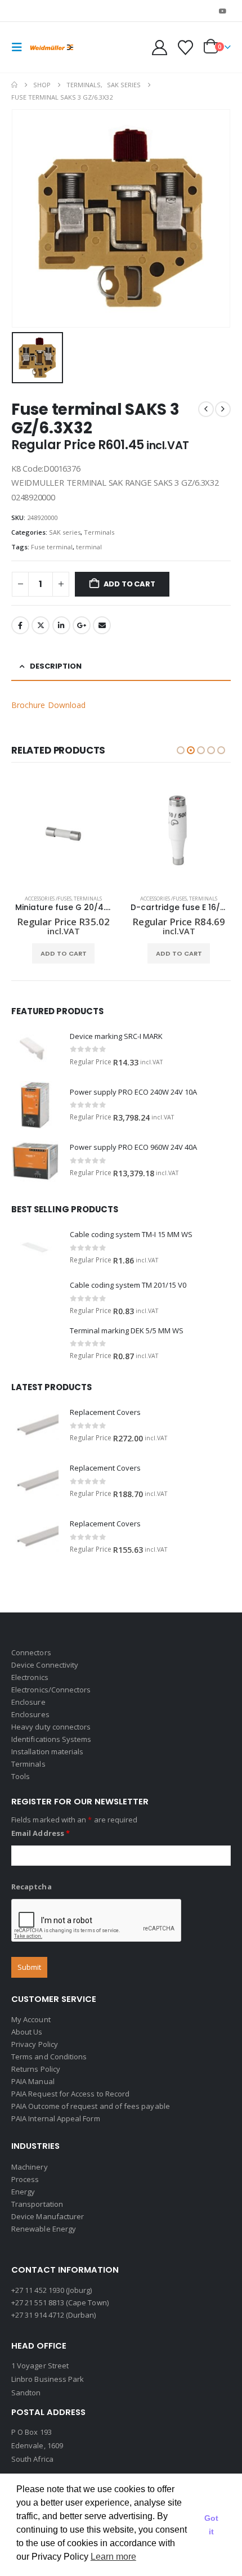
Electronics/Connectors (51, 1690)
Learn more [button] (113, 2557)
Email (102, 625)
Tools (21, 1776)
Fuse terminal (52, 547)
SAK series (65, 532)
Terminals (99, 532)
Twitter (41, 625)
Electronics (30, 1677)
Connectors (31, 1652)
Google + (82, 625)
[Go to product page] (63, 834)
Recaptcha (32, 1887)
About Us (27, 2032)
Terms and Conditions (49, 2057)
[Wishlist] (185, 48)
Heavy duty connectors (51, 1727)
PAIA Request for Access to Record (70, 2094)
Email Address (41, 1833)
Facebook (20, 625)
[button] (20, 47)
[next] (223, 409)
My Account (31, 2019)
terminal (89, 547)
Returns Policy (36, 2069)
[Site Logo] (52, 48)
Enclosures (30, 1714)
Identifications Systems (51, 1739)
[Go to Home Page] (14, 85)
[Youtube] (223, 11)
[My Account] (160, 48)
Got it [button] (211, 2525)
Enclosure (28, 1702)
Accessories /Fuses (48, 899)
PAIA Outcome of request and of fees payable (91, 2106)
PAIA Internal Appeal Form (56, 2118)
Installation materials (47, 1751)
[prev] (206, 409)
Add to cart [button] (64, 953)
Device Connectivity (45, 1665)
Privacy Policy (35, 2044)
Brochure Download (48, 705)
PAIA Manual (33, 2081)
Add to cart (129, 584)
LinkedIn (61, 625)
